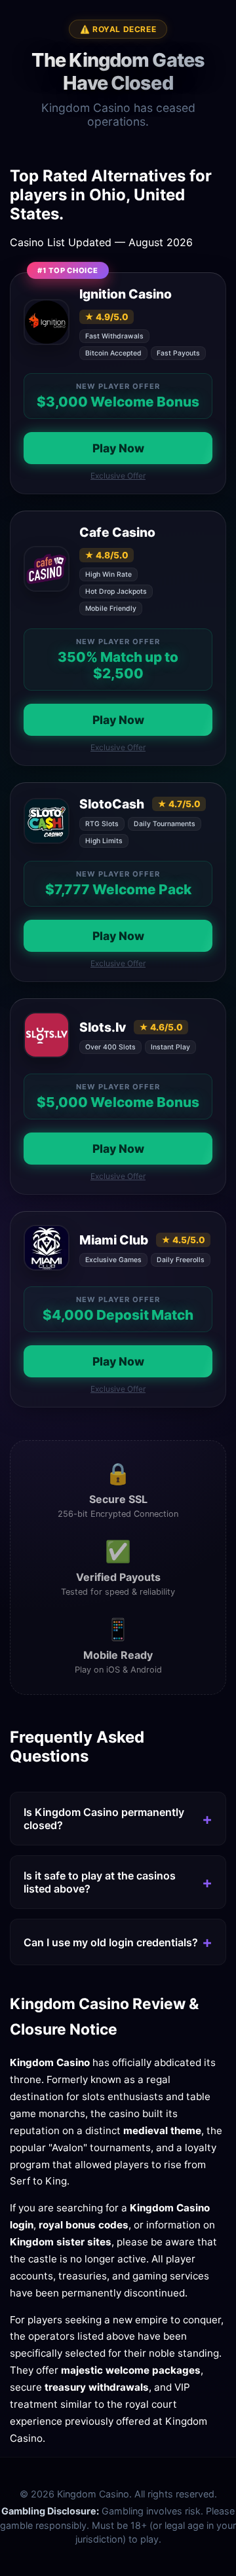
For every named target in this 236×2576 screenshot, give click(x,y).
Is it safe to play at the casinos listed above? (100, 1882)
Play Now (118, 448)
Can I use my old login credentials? (111, 1942)
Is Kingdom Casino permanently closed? (104, 1819)
